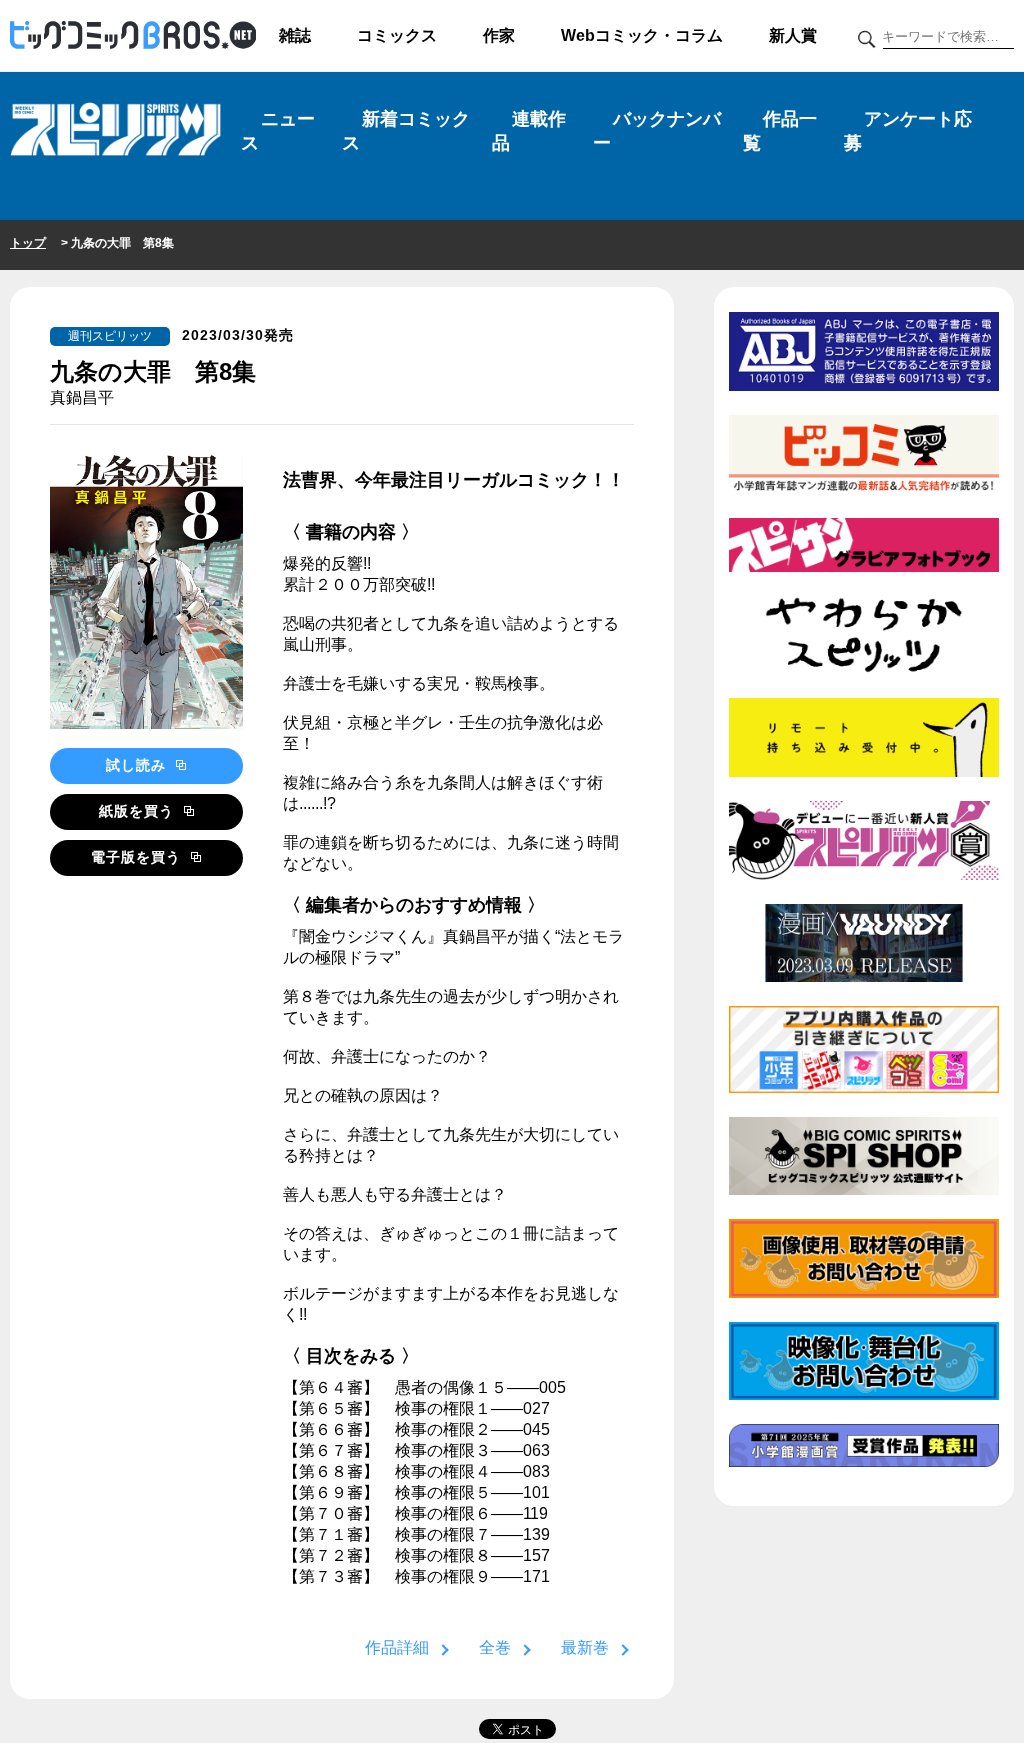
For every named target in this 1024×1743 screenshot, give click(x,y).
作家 (499, 35)
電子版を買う (138, 857)
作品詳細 (397, 1647)
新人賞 (793, 35)
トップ (28, 243)
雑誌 (295, 35)
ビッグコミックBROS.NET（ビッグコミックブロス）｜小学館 (133, 36)
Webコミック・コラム (642, 35)
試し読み (138, 765)
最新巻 (585, 1647)
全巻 (495, 1647)
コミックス (397, 35)
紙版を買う (139, 811)
